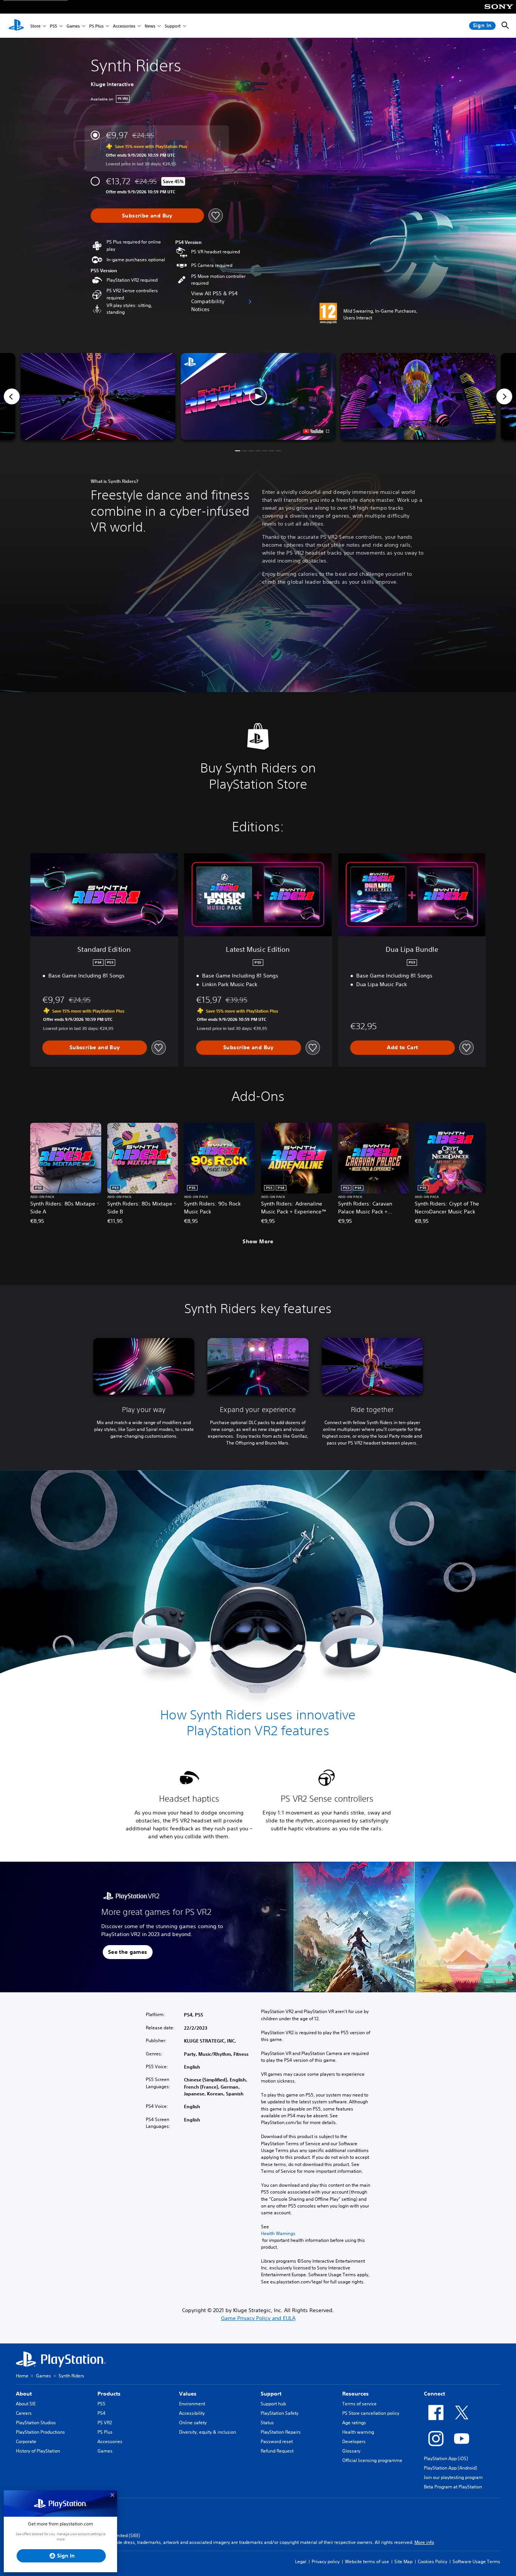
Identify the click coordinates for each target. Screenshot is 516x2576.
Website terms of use (367, 2561)
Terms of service (359, 2404)
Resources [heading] (355, 2394)
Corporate (26, 2441)
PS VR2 (105, 2423)
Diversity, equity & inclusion (208, 2432)
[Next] (504, 396)
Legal (301, 2561)
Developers (354, 2441)
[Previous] (12, 396)
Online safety (193, 2423)
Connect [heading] (434, 2394)
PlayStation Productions (40, 2432)
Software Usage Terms (476, 2561)
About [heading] (24, 2394)
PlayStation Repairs (281, 2432)
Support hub (273, 2404)
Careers (24, 2413)
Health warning (358, 2432)
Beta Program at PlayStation (453, 2487)
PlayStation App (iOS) (446, 2458)
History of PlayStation (38, 2451)
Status (267, 2423)
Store (35, 26)
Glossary (351, 2451)
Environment (192, 2404)
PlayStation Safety (280, 2413)
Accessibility (192, 2413)
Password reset (277, 2441)
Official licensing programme (372, 2460)
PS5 (53, 26)
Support (173, 26)
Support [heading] (271, 2394)
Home (22, 2376)
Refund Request (277, 2451)
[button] (258, 397)
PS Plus (96, 26)
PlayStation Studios (36, 2423)
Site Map (403, 2561)
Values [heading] (188, 2394)
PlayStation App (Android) (450, 2468)
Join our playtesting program (453, 2477)
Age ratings (354, 2423)
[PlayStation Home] (16, 26)
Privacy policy (326, 2561)
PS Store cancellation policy (371, 2413)
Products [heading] (109, 2394)
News (150, 26)
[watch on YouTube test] (316, 431)
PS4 (101, 2413)
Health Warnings (278, 2233)
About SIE (26, 2404)
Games (73, 26)
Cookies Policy (433, 2561)
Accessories (124, 26)
